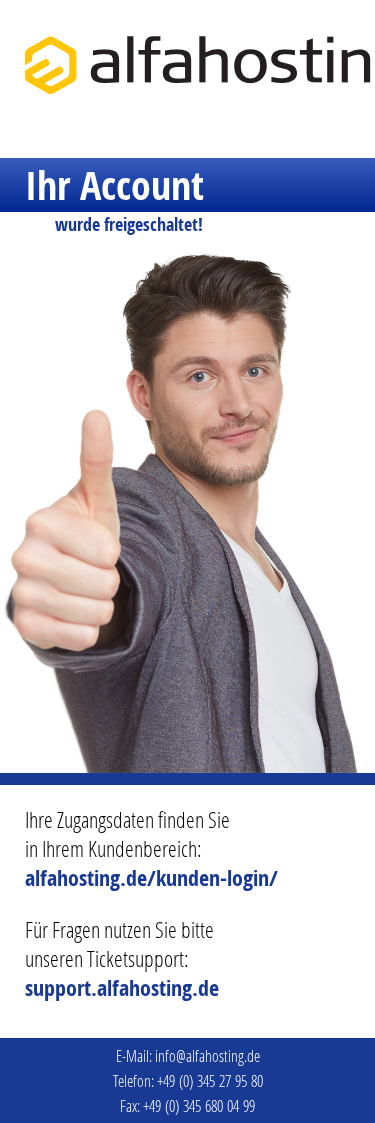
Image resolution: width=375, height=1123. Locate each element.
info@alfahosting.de (207, 1055)
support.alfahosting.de (122, 988)
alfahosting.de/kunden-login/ (151, 878)
